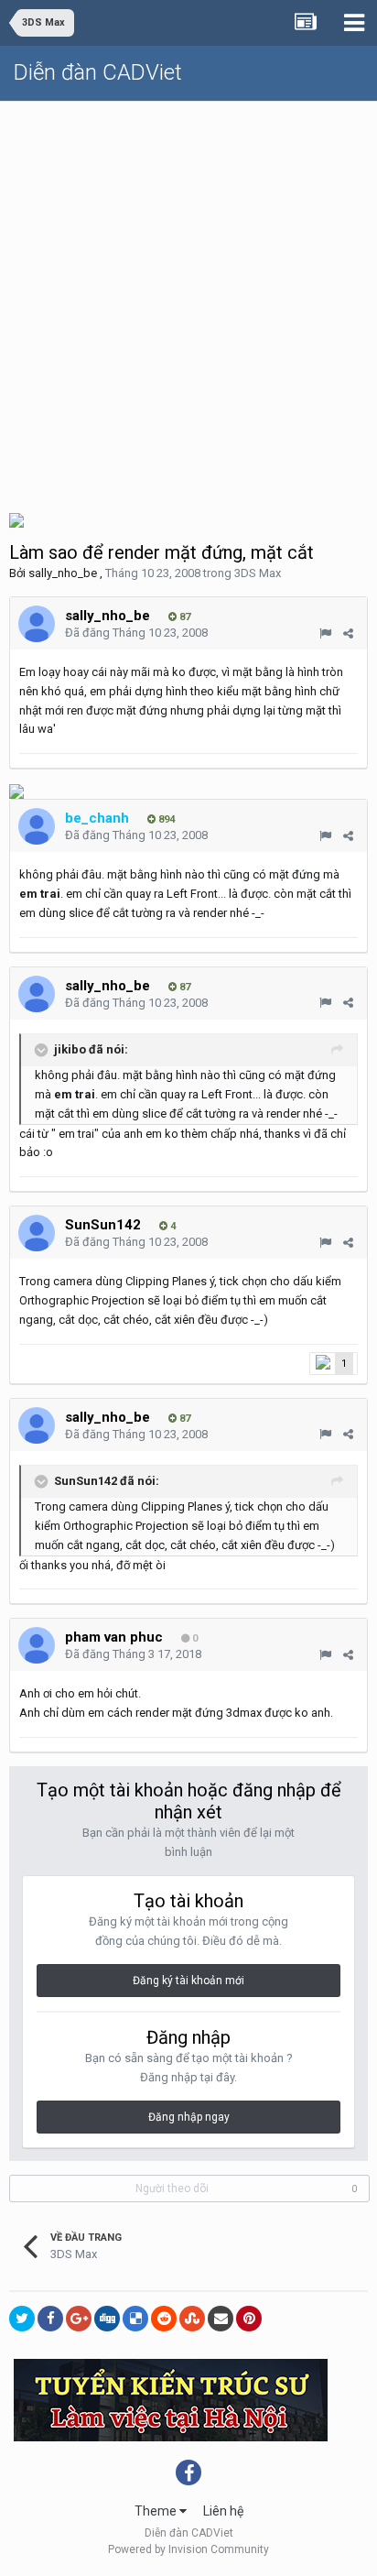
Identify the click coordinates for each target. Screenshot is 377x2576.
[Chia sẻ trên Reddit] (164, 2319)
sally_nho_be (63, 573)
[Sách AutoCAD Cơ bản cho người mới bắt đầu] (16, 519)
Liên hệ (223, 2511)
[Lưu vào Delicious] (135, 2319)
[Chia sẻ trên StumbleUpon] (192, 2319)
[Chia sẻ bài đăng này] (348, 633)
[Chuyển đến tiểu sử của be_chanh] (37, 826)
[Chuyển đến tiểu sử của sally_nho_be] (37, 624)
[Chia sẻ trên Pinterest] (249, 2319)
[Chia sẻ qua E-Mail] (221, 2319)
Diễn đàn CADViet (98, 72)
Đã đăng (136, 633)
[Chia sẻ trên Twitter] (22, 2319)
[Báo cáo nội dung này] (325, 633)
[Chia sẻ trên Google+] (79, 2319)
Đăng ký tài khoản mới (188, 1981)
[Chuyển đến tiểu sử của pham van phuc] (37, 1645)
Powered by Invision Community (188, 2549)
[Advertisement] (188, 300)
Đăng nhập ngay (189, 2117)
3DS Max (258, 573)
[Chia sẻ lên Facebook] (50, 2319)
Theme (157, 2511)
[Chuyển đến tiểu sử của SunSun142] (37, 1233)
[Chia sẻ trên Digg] (107, 2319)
